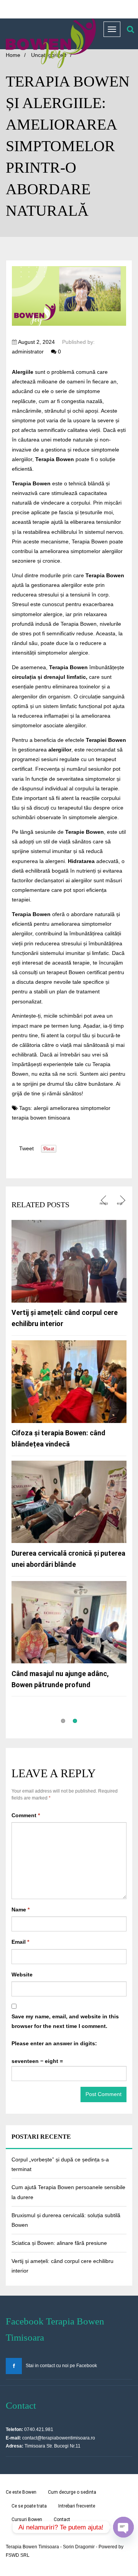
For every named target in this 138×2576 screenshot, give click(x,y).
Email (20, 1942)
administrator (28, 352)
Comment (26, 1815)
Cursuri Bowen (27, 2519)
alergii (41, 1108)
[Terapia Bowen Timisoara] (51, 43)
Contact (62, 2519)
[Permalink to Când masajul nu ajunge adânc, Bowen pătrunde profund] (69, 1622)
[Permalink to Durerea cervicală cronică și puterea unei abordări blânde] (69, 1501)
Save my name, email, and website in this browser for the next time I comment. (65, 2021)
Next (122, 1200)
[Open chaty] (123, 2527)
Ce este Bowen (21, 2492)
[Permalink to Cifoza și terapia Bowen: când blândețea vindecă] (69, 1381)
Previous (104, 1201)
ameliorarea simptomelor (80, 1108)
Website (22, 1974)
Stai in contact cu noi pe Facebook (61, 2366)
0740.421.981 (39, 2429)
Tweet (26, 1148)
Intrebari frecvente (77, 2506)
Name (21, 1910)
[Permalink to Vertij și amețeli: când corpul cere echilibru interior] (69, 1261)
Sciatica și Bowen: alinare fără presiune (59, 2243)
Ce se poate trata (29, 2506)
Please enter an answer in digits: (54, 2043)
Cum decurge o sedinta (72, 2492)
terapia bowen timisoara (41, 1118)
